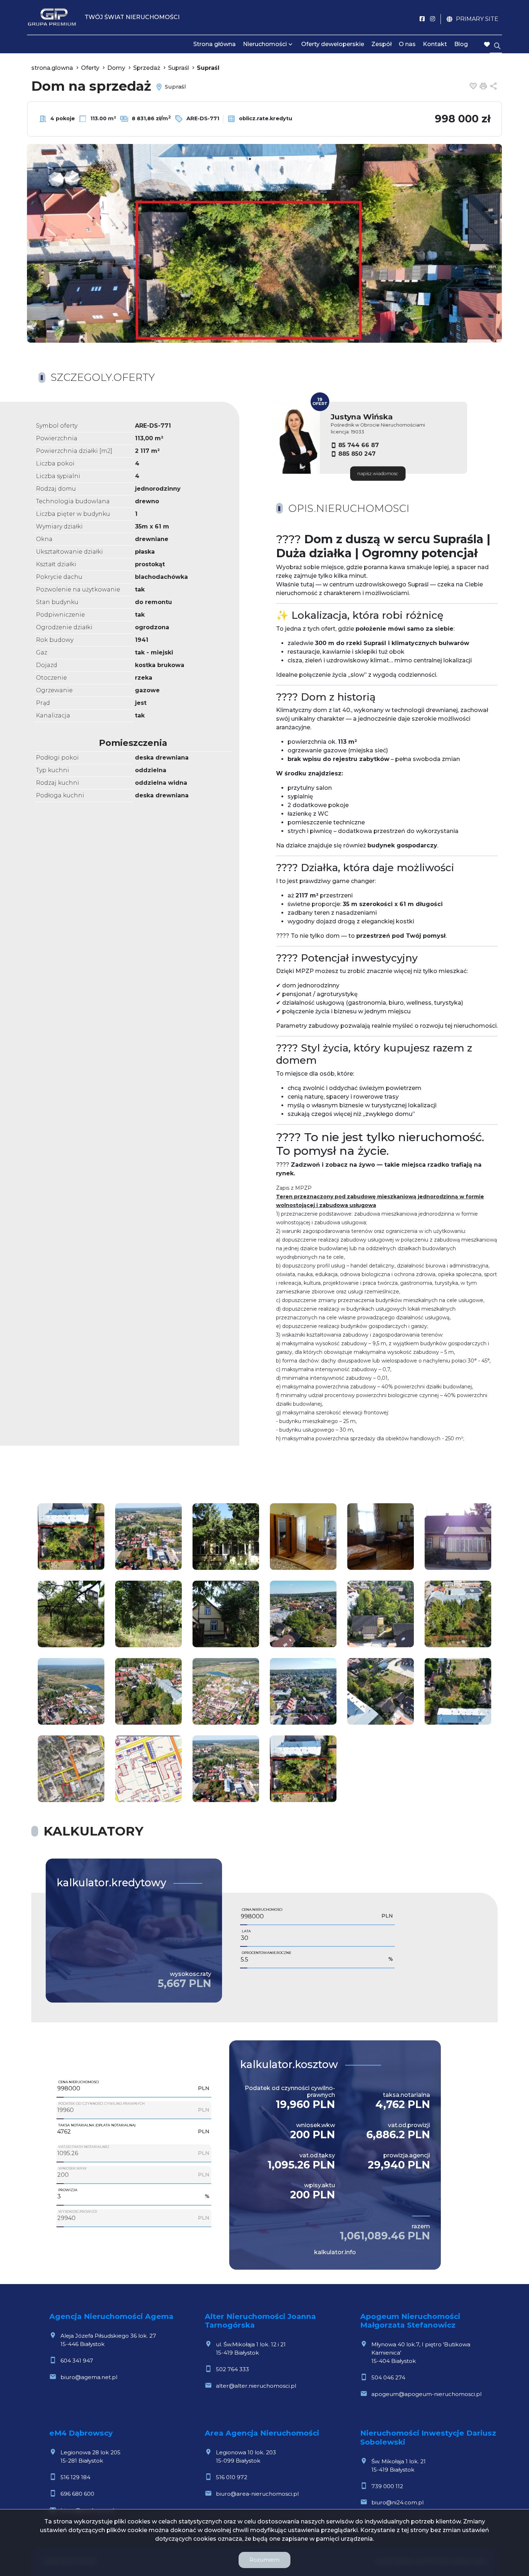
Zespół (381, 44)
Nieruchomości (265, 44)
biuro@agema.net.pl (89, 2377)
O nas (407, 44)
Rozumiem (264, 2560)
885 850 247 (357, 454)
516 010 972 (232, 2477)
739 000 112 (387, 2486)
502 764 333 (232, 2369)
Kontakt (435, 44)
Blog (461, 44)
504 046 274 (388, 2377)
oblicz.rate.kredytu (265, 118)
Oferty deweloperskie (333, 44)
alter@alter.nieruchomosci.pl (256, 2386)
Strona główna (214, 44)
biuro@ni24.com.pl (397, 2502)
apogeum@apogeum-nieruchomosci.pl (426, 2394)
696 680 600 (77, 2494)
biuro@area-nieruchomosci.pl (257, 2494)
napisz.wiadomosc (378, 474)
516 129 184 (75, 2477)
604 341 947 (77, 2361)
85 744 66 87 (359, 445)
